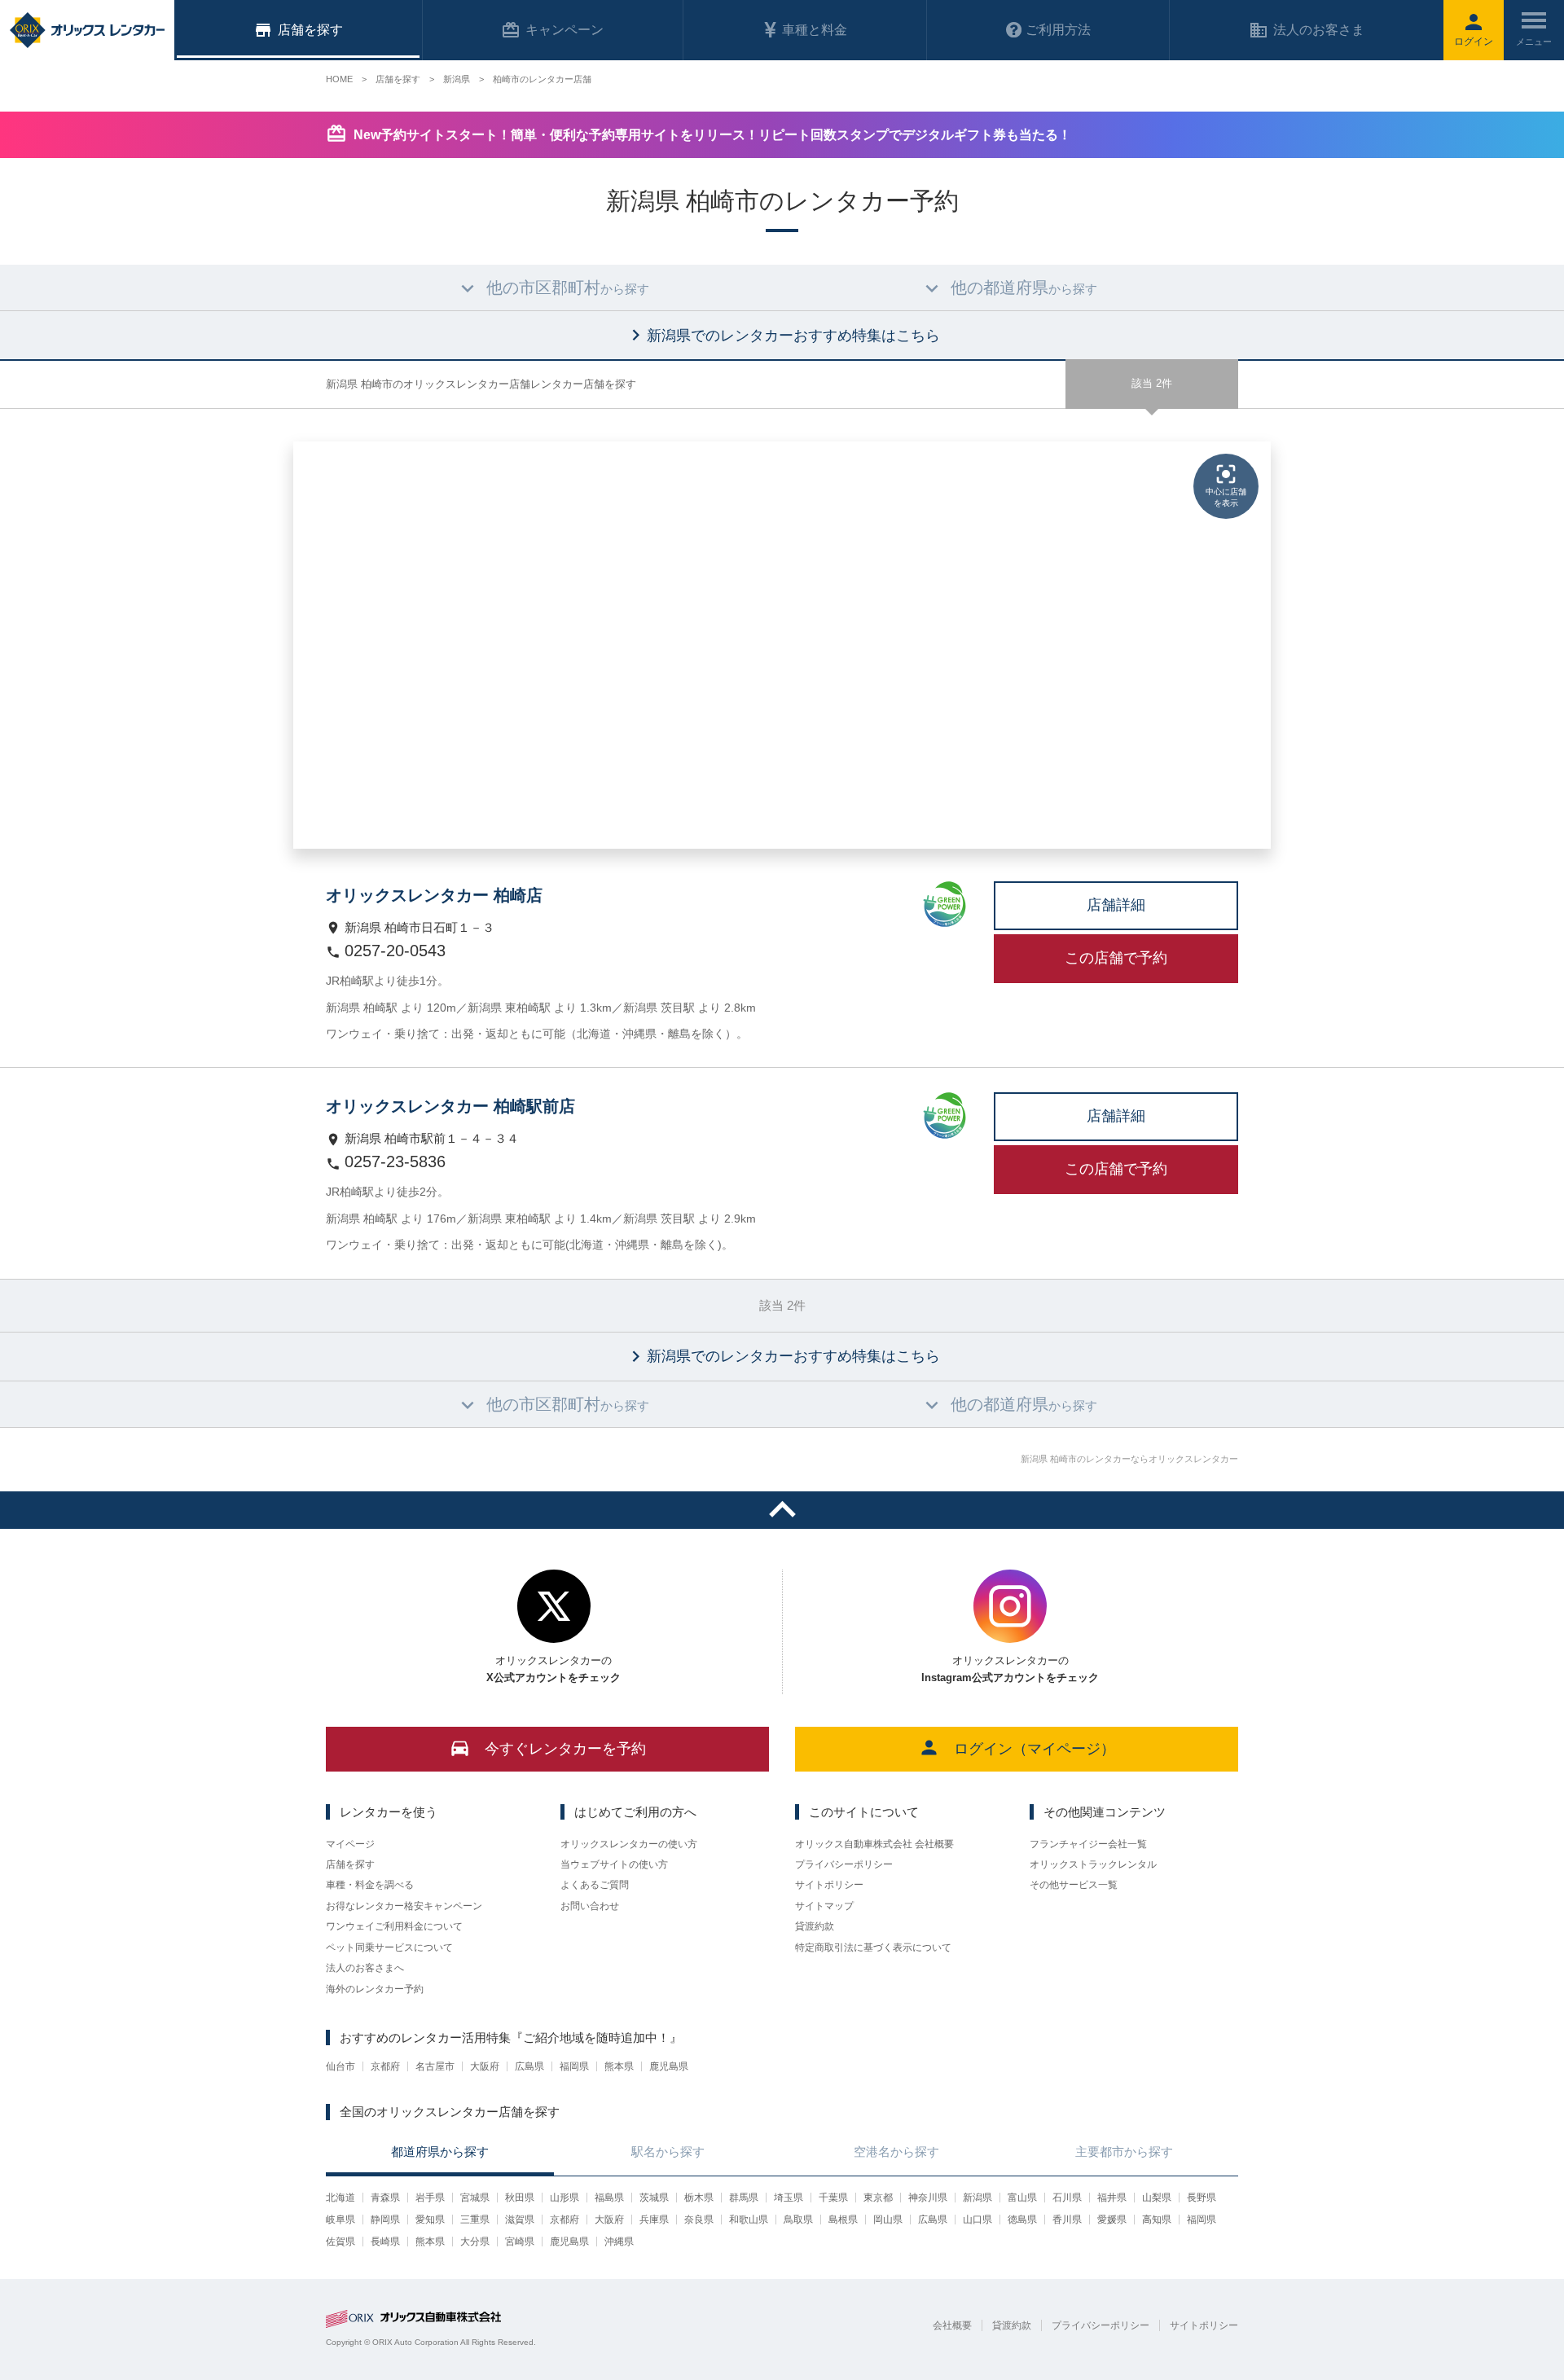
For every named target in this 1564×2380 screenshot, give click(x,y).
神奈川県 (928, 2198)
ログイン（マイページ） (1035, 1749)
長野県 (1202, 2198)
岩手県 (430, 2198)
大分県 (475, 2242)
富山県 (1022, 2198)
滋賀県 (520, 2220)
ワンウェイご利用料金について (394, 1926)
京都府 (385, 2066)
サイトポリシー (829, 1885)
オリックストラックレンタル (1093, 1864)
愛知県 (430, 2220)
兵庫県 (654, 2220)
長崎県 (385, 2242)
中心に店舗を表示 (1226, 497)
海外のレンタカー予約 (375, 1989)
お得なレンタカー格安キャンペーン (404, 1906)
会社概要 (952, 2325)
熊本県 (619, 2066)
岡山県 (888, 2220)
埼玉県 (789, 2198)
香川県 (1067, 2220)
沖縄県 (619, 2242)
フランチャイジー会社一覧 (1088, 1844)
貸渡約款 (815, 1926)
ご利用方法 (1058, 30)
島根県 (843, 2220)
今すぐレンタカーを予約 (565, 1749)
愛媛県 (1112, 2220)
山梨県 (1157, 2198)
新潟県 (977, 2198)
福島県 (609, 2198)
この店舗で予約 (1116, 958)
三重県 (475, 2220)
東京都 (878, 2198)
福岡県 (574, 2066)
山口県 (977, 2220)
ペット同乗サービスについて (389, 1947)
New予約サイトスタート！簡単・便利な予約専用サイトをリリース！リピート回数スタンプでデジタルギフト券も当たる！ (712, 135)
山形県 (565, 2198)
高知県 (1157, 2220)
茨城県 (654, 2198)
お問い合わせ (590, 1906)
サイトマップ (824, 1906)
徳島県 (1022, 2220)
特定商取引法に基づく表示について (873, 1947)
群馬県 (744, 2198)
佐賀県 (340, 2242)
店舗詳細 (1116, 905)
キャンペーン (565, 30)
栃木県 (699, 2198)
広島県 (529, 2066)
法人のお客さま (1319, 30)
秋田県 (520, 2198)
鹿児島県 (669, 2066)
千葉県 (833, 2198)
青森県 (385, 2198)
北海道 (340, 2198)
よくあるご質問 (595, 1885)
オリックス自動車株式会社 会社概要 (874, 1844)
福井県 (1112, 2198)
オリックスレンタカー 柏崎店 (434, 895)
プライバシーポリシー (844, 1864)
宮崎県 (520, 2242)
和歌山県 (749, 2220)
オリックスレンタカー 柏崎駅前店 (450, 1106)
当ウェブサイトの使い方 (614, 1864)
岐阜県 (340, 2220)
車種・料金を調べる (370, 1885)
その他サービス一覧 (1074, 1885)
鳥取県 (798, 2220)
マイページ (350, 1844)
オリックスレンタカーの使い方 (629, 1844)
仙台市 (340, 2066)
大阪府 (485, 2066)
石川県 (1067, 2198)
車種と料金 (815, 30)
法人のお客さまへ (365, 1968)
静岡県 (385, 2220)
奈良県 (699, 2220)
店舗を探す (350, 1864)
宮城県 (475, 2198)
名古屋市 (435, 2066)
